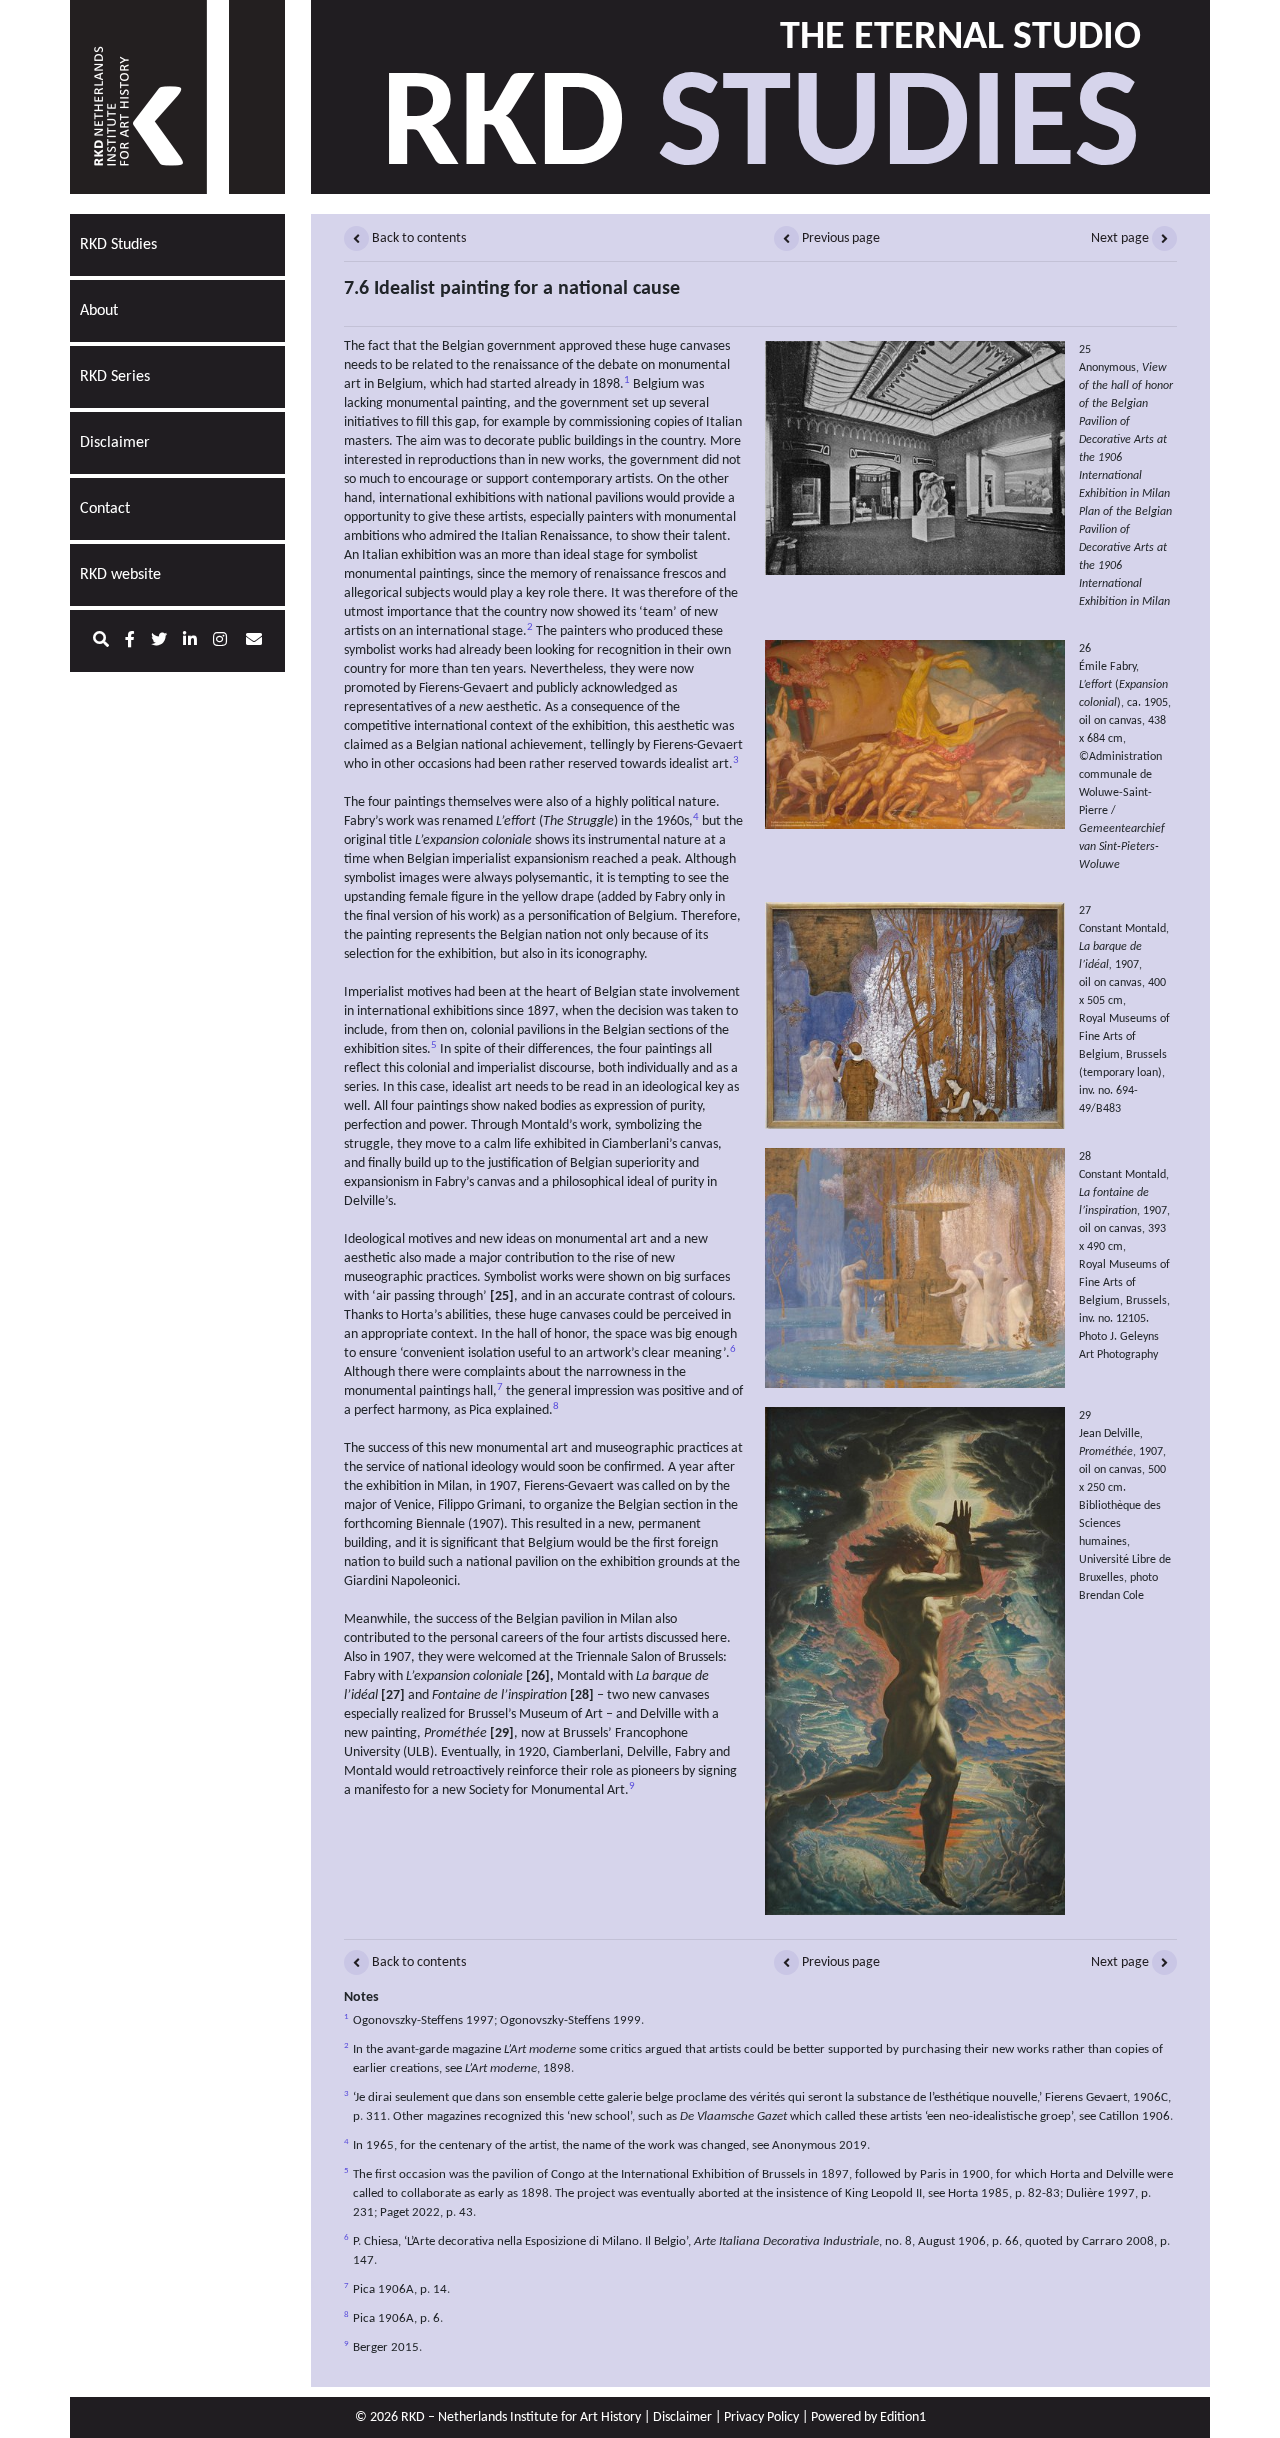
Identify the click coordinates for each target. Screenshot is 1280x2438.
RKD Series (115, 377)
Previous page (839, 238)
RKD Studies (118, 245)
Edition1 (903, 2417)
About (99, 311)
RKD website (120, 575)
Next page (1121, 238)
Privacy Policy (761, 2417)
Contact (105, 509)
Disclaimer (115, 443)
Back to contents (417, 238)
